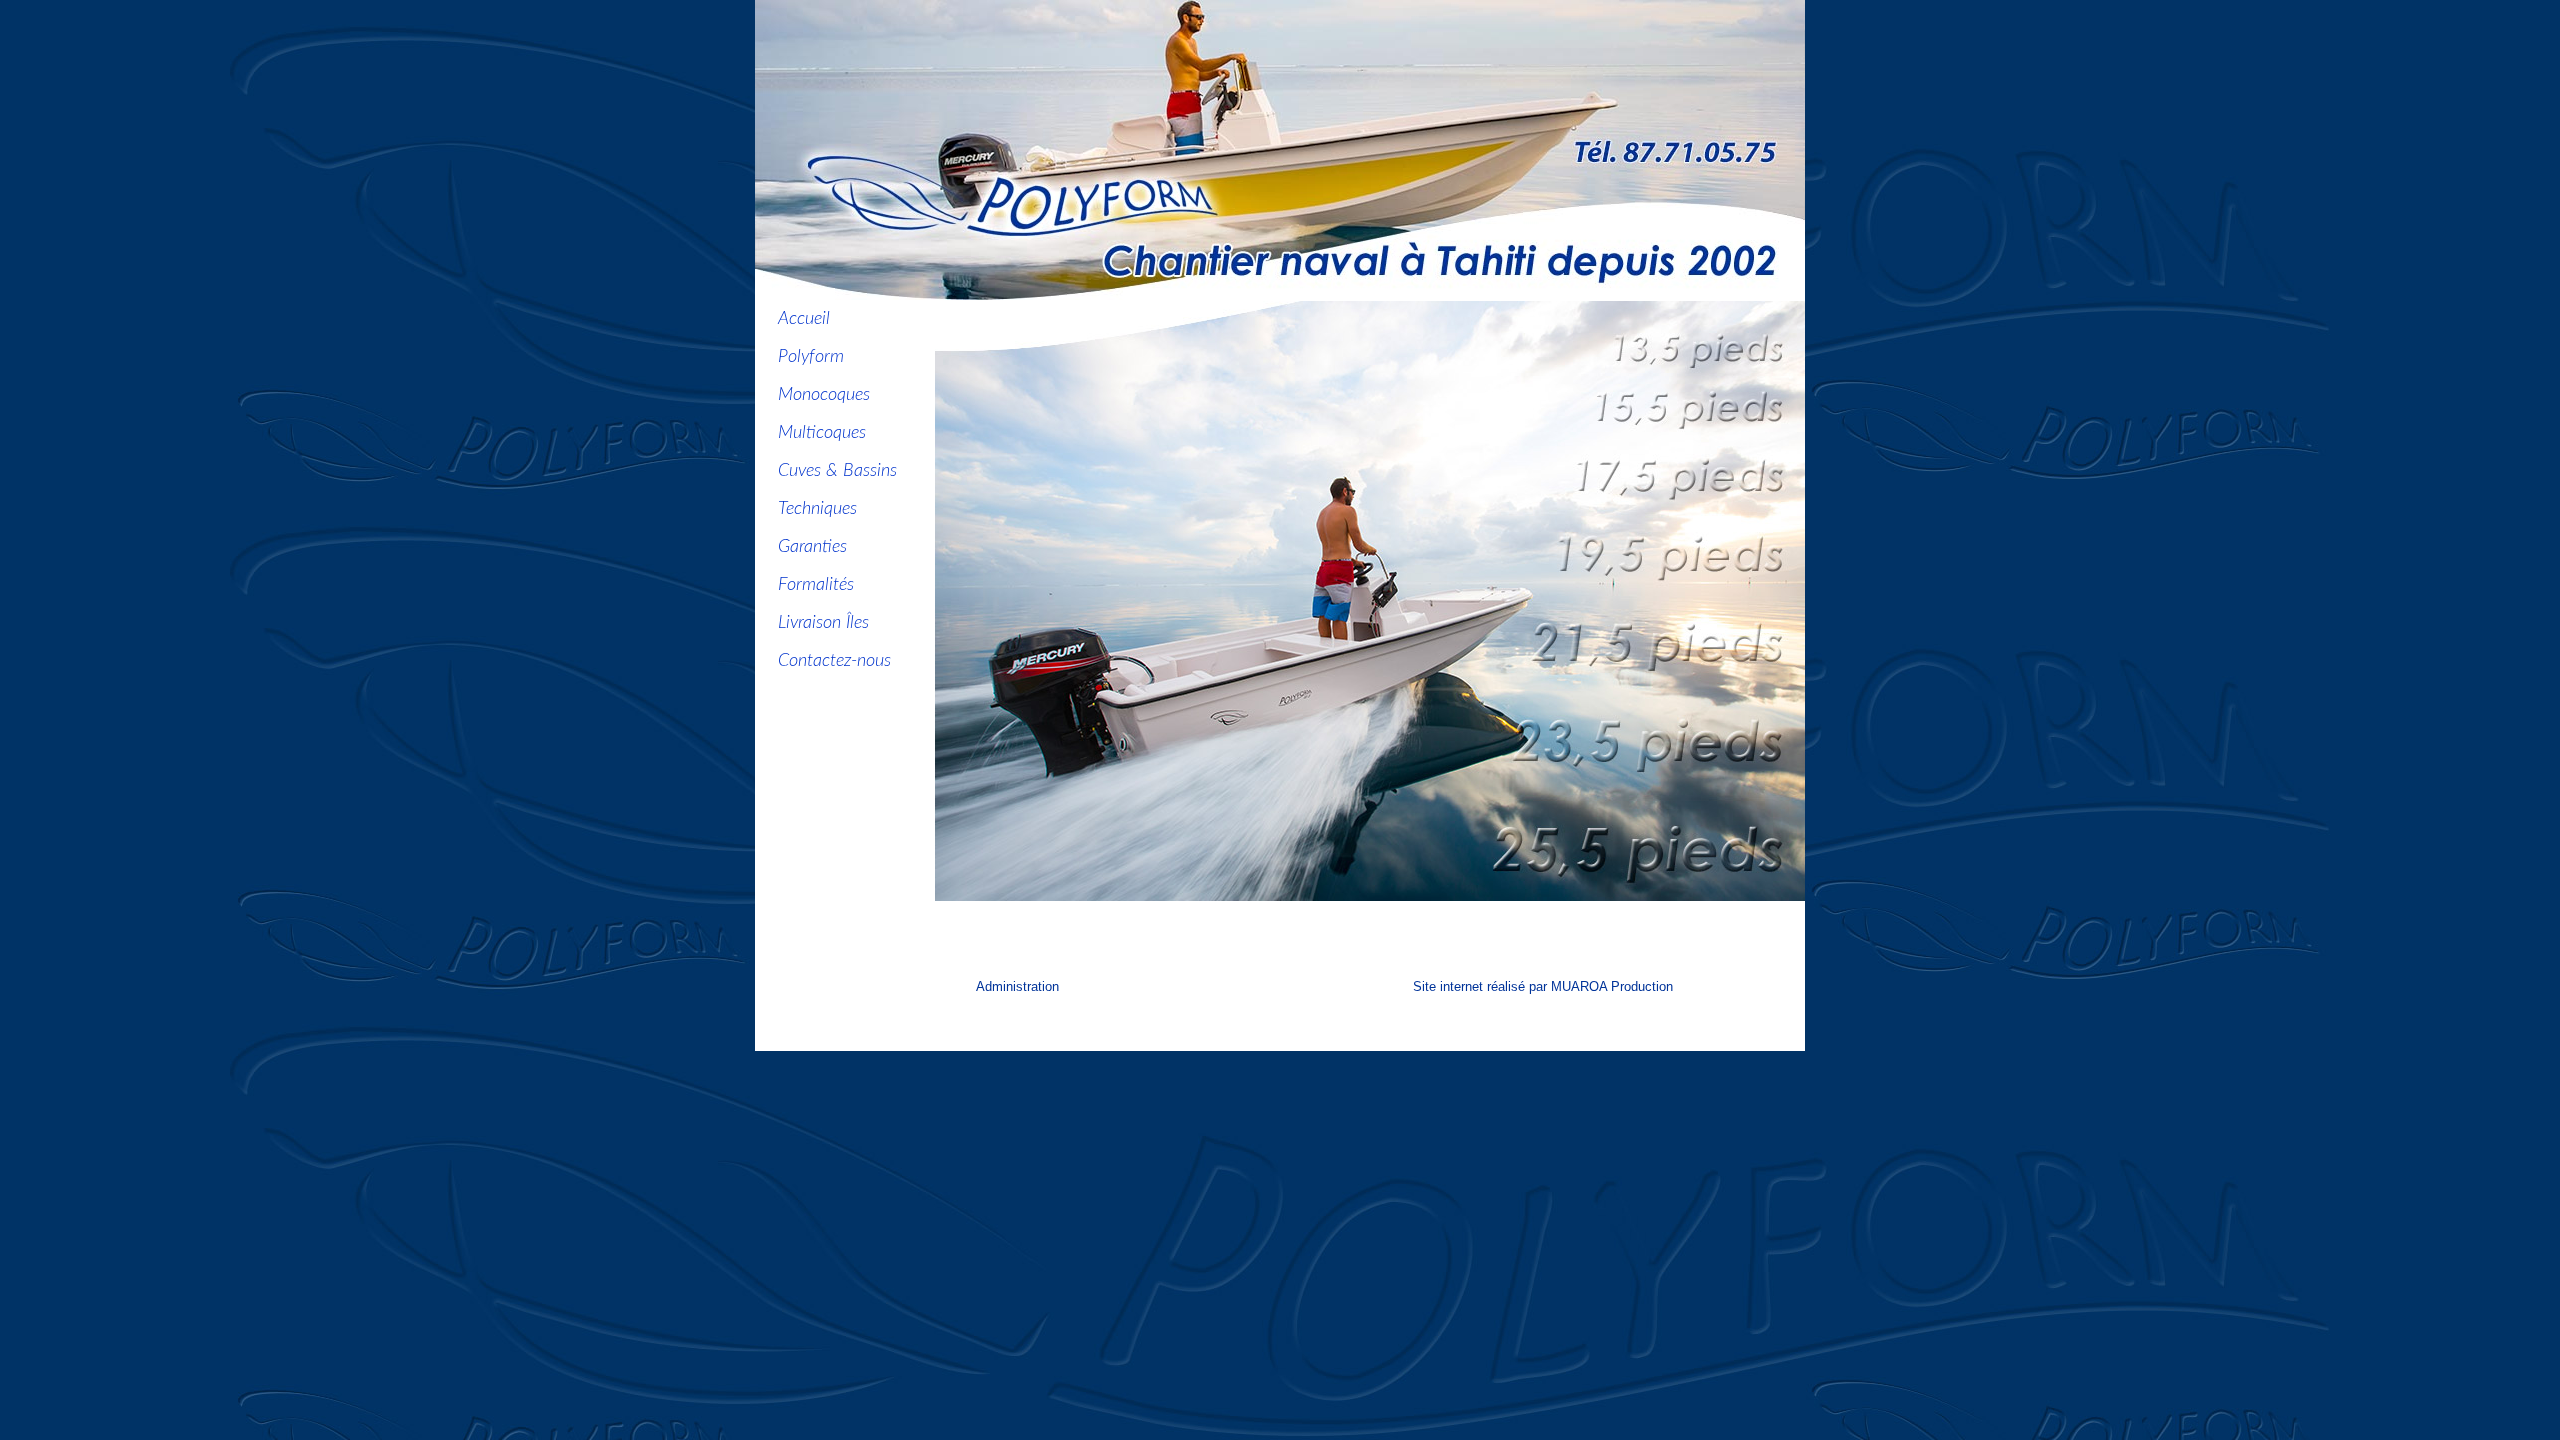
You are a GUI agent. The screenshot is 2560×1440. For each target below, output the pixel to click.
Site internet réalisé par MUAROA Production (1543, 986)
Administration (1017, 986)
